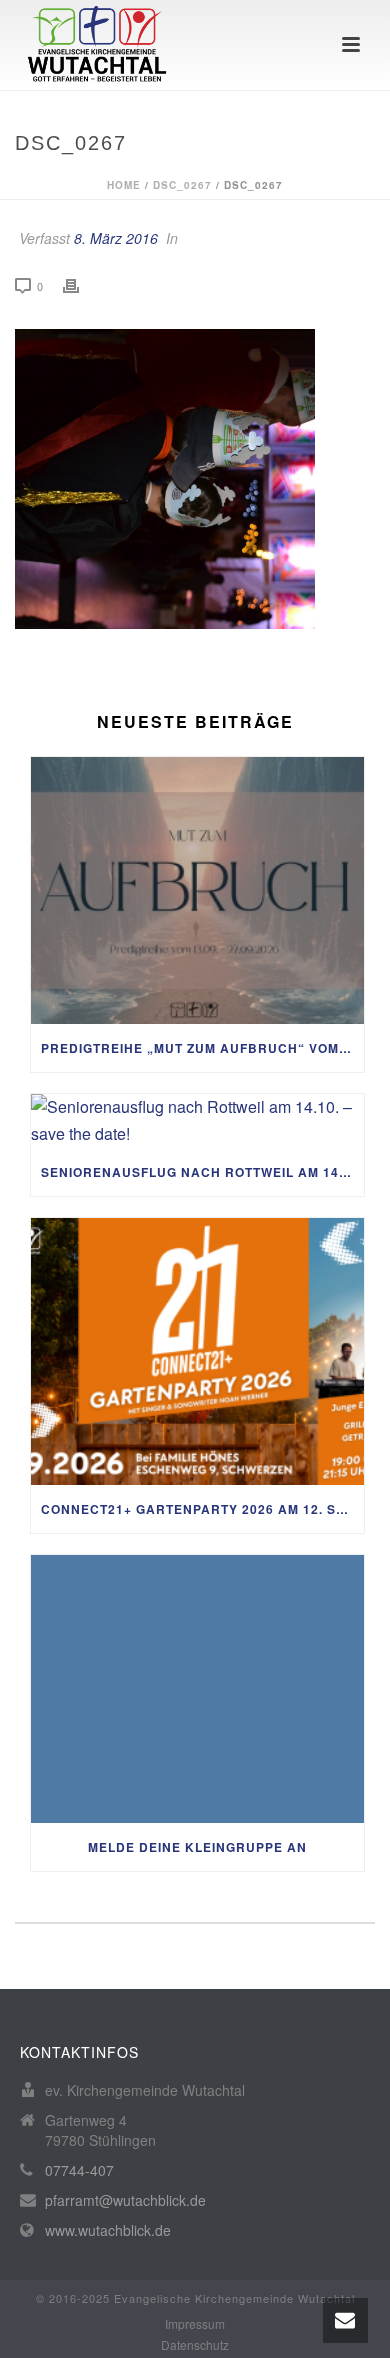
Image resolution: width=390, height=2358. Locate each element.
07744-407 (79, 2170)
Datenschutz (195, 2345)
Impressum (195, 2324)
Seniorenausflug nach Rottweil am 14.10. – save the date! (202, 1172)
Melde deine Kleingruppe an (197, 1847)
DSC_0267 (182, 185)
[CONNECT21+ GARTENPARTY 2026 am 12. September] (197, 1352)
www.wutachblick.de (108, 2230)
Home (124, 185)
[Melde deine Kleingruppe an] (197, 1689)
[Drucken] (81, 285)
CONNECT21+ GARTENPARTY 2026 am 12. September (202, 1509)
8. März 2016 (116, 238)
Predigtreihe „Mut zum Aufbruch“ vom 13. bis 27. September (202, 1048)
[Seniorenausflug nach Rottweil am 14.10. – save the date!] (197, 1120)
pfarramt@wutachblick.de (125, 2200)
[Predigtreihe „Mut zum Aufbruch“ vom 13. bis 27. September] (197, 891)
